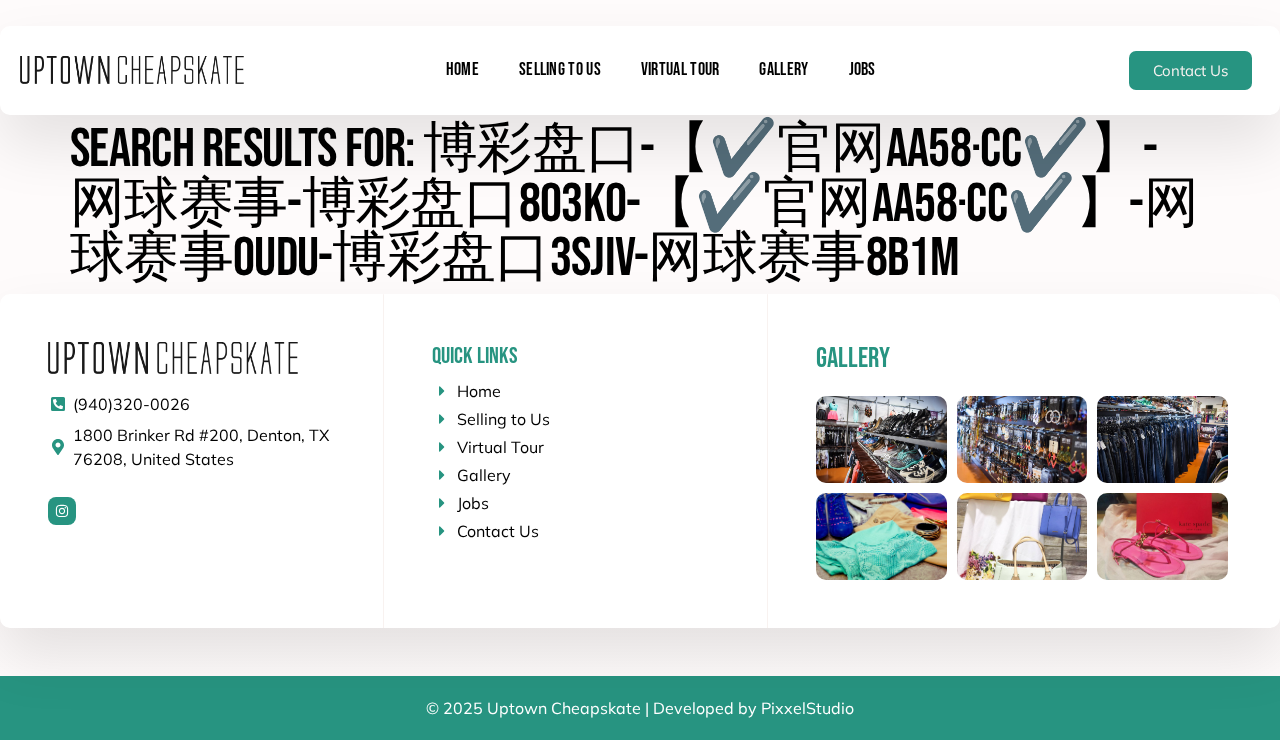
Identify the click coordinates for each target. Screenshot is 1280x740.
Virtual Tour (680, 69)
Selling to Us (560, 69)
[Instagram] (62, 511)
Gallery (783, 69)
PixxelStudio (807, 708)
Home (462, 69)
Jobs (862, 69)
